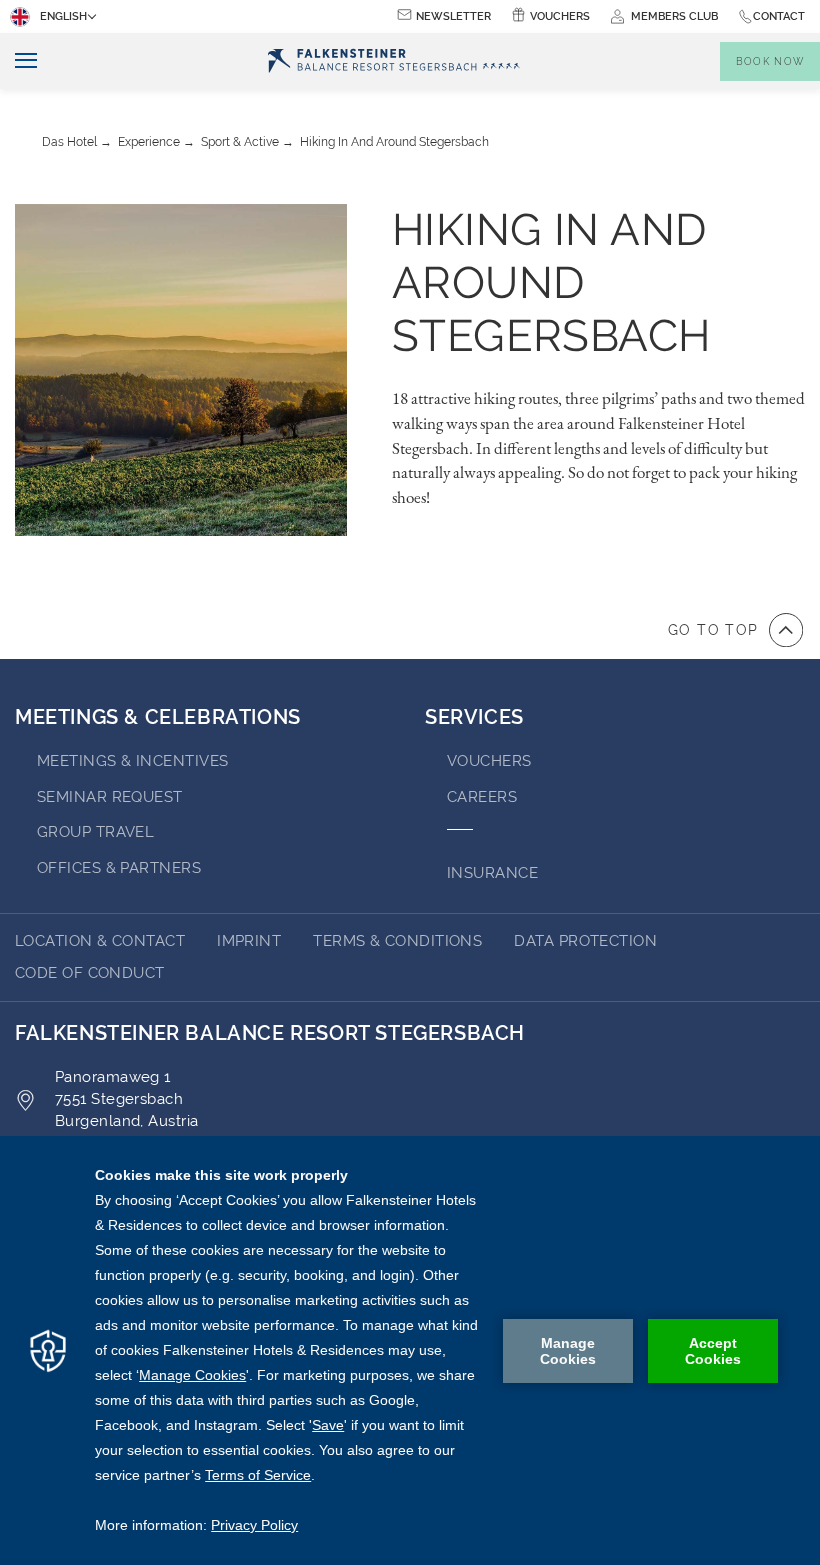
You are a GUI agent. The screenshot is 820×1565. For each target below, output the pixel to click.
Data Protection (585, 941)
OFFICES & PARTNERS (119, 868)
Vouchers (560, 16)
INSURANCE (492, 873)
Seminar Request (110, 797)
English (63, 16)
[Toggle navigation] (18, 61)
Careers (482, 797)
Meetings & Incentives (132, 761)
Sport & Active (240, 142)
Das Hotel (69, 142)
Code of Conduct (90, 973)
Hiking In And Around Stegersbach (394, 142)
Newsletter (453, 16)
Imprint (249, 941)
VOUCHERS (489, 761)
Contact (779, 16)
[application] (410, 1350)
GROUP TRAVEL (95, 832)
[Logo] (394, 61)
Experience (149, 142)
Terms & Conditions (397, 941)
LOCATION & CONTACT (100, 941)
